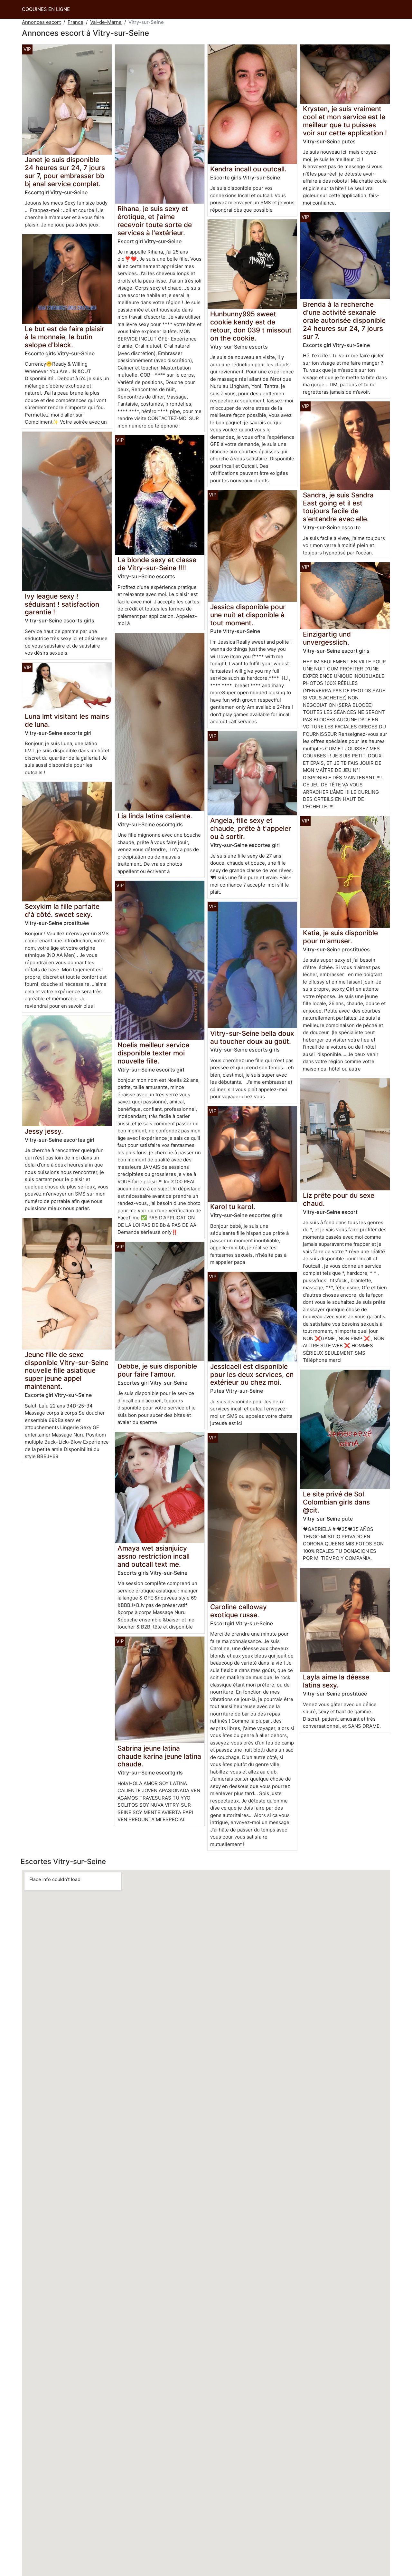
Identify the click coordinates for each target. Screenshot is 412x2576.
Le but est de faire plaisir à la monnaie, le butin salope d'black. (65, 337)
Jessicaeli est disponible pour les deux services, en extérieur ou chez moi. (252, 1375)
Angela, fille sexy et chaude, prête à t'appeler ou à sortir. (251, 828)
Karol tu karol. (233, 1207)
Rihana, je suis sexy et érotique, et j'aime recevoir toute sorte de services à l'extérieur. (155, 221)
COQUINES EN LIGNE (46, 9)
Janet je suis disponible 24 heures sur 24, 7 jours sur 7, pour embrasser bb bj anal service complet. (65, 172)
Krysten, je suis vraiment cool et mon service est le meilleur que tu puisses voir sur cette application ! (345, 121)
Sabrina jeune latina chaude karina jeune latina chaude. (159, 1756)
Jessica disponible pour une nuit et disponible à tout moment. (248, 615)
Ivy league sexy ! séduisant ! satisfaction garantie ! (62, 604)
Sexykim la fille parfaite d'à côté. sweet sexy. (62, 910)
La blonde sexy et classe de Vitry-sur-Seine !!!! (157, 564)
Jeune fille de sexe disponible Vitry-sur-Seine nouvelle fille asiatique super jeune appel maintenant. (67, 1371)
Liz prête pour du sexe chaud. (339, 1199)
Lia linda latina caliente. (155, 816)
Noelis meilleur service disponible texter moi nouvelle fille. (153, 1053)
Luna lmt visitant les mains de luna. (67, 720)
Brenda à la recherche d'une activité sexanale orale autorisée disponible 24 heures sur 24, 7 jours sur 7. (344, 320)
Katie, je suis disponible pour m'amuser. (340, 937)
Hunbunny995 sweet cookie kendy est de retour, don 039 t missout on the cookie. (251, 326)
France (75, 22)
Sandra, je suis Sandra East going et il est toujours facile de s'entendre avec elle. (338, 507)
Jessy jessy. (44, 1131)
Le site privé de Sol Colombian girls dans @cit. (336, 1502)
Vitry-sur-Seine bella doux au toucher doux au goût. (252, 1037)
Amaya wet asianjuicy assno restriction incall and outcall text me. (154, 1556)
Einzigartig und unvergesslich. (327, 638)
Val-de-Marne (106, 22)
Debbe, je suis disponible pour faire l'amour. (157, 1370)
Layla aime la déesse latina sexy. (336, 1681)
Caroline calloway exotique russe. (239, 1611)
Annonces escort (41, 22)
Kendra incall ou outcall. (248, 169)
